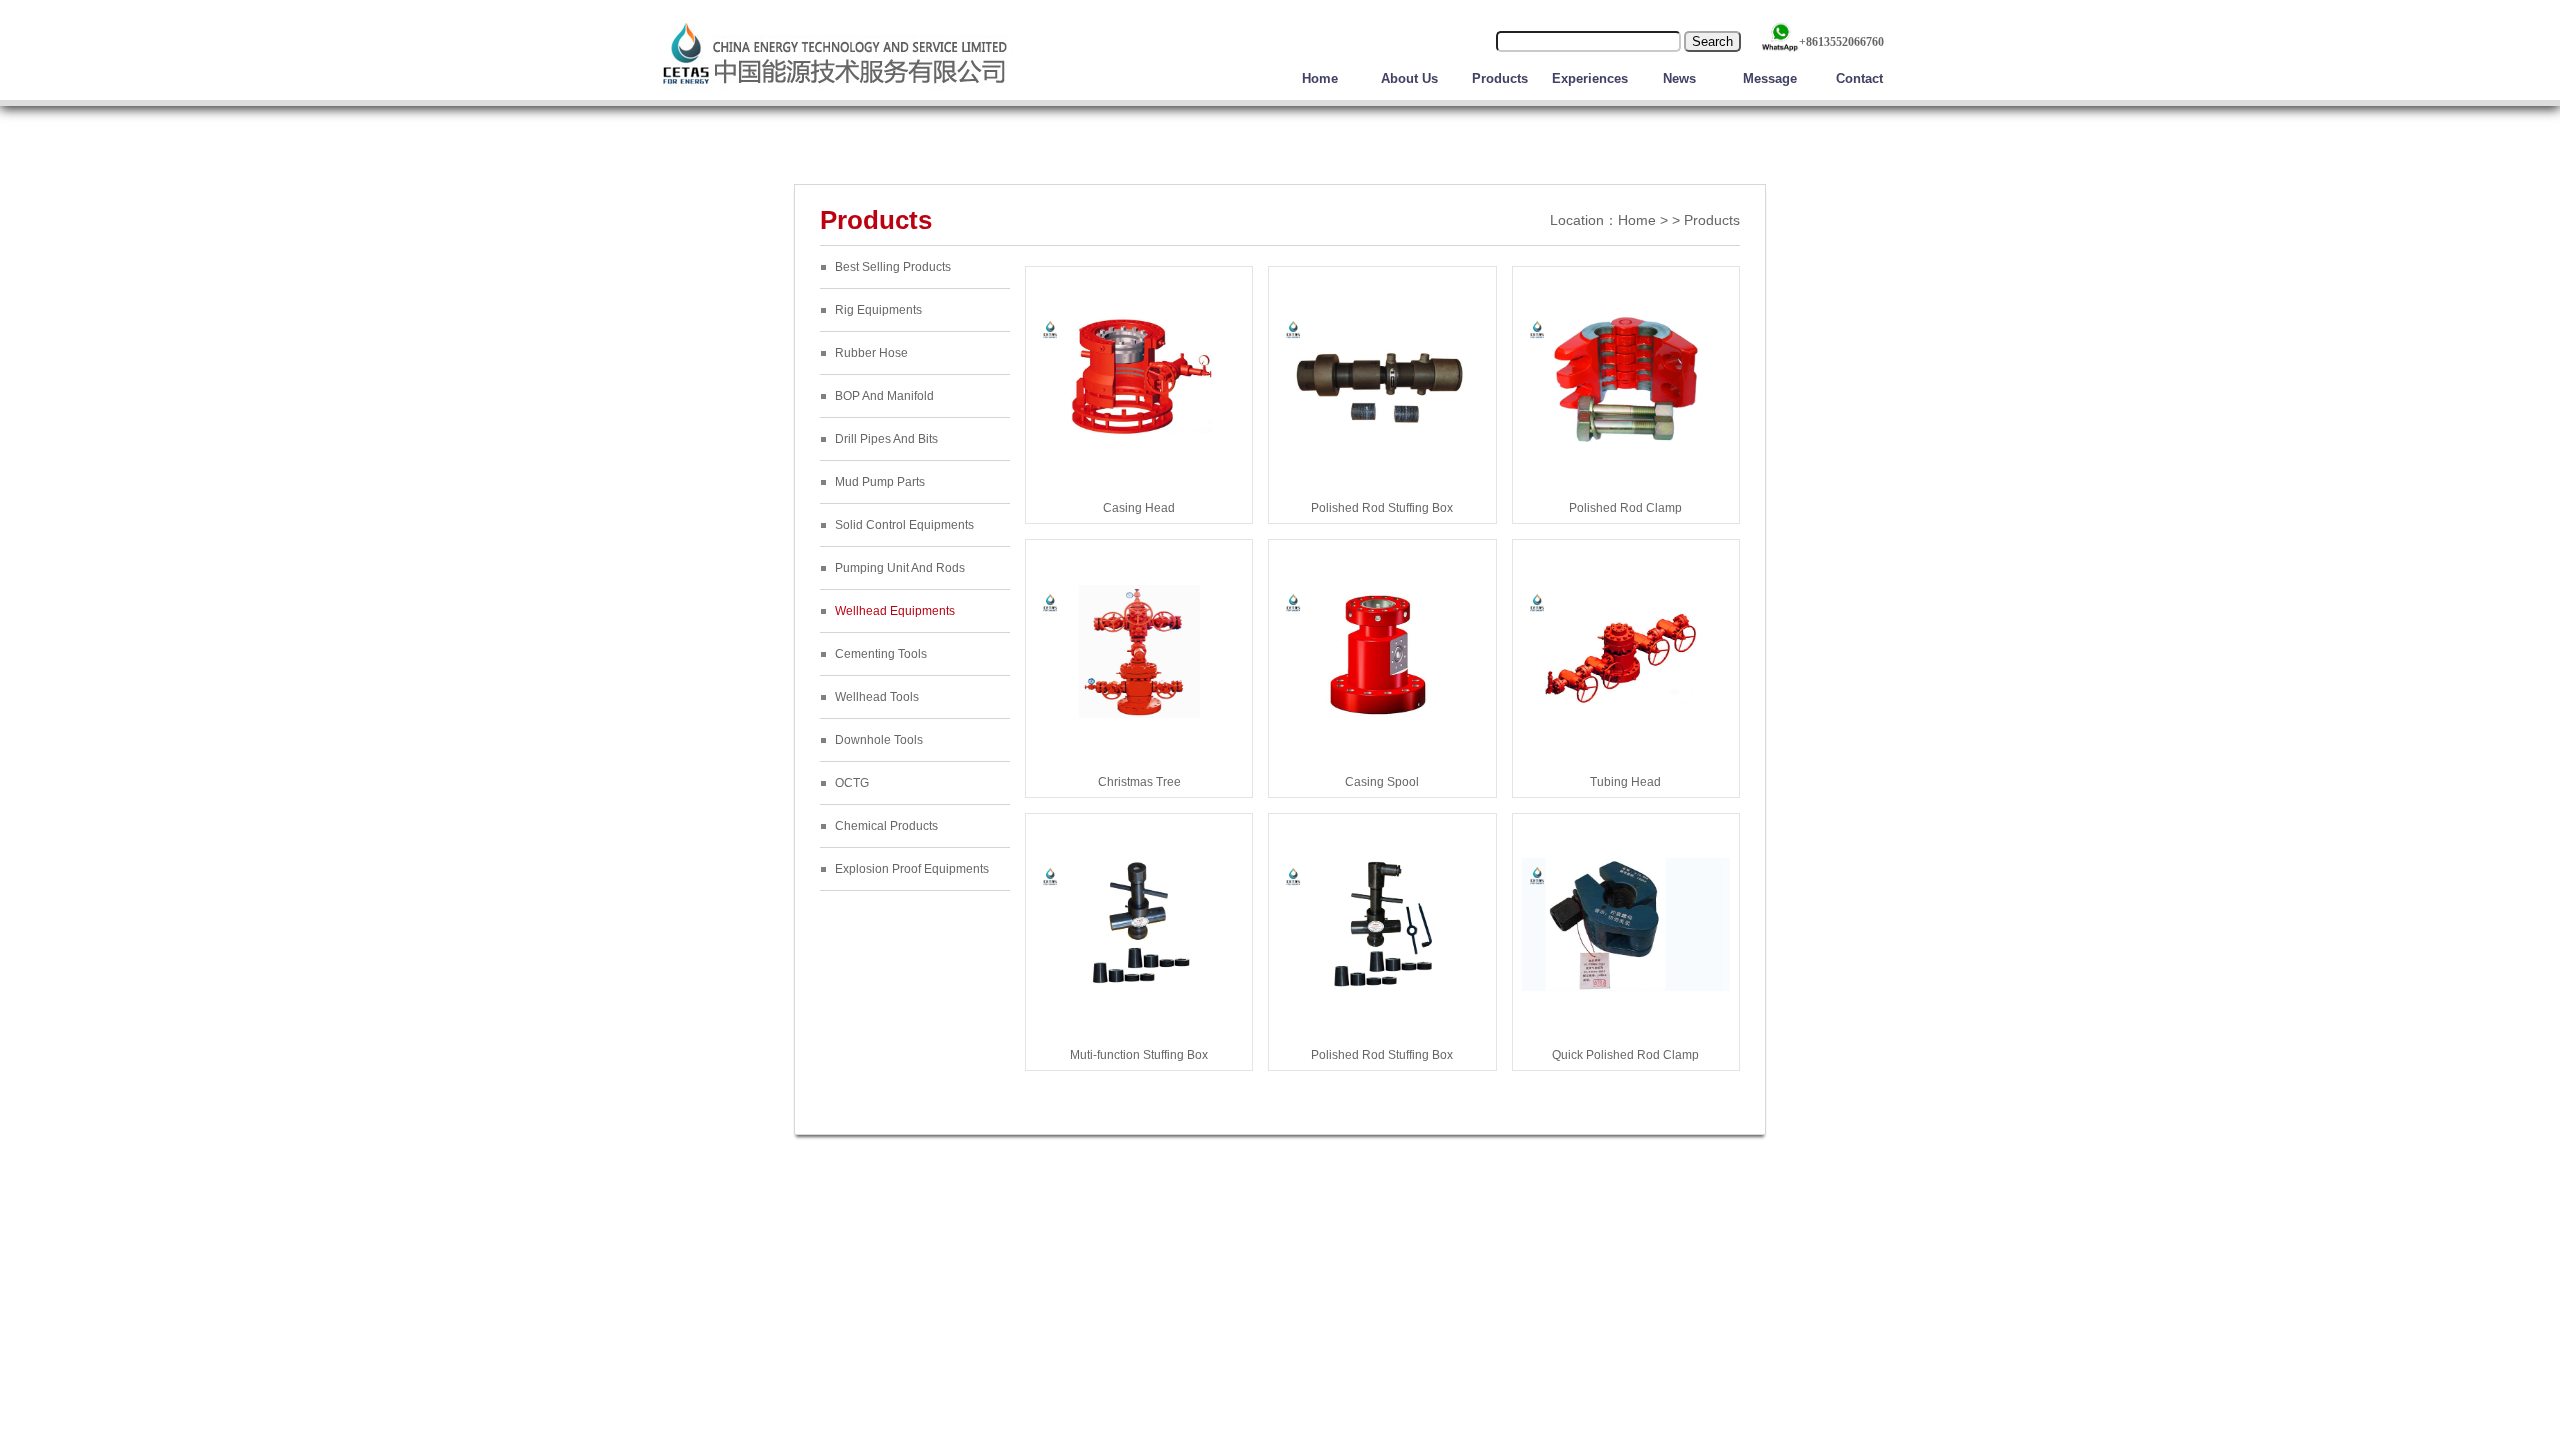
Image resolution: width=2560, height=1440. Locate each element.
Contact (1859, 78)
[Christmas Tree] (1139, 714)
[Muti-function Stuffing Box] (1139, 987)
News (1679, 78)
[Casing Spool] (1382, 714)
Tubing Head (1625, 782)
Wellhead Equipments (895, 611)
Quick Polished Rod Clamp (1625, 1055)
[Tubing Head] (1626, 714)
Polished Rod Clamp (1625, 508)
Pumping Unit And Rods (900, 568)
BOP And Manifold (884, 396)
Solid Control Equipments (904, 525)
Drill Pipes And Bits (886, 439)
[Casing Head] (1139, 440)
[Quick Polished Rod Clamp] (1626, 987)
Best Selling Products (893, 267)
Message (1770, 78)
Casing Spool (1382, 782)
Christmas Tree (1139, 782)
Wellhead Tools (877, 697)
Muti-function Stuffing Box (1139, 1055)
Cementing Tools (881, 654)
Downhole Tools (879, 740)
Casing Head (1139, 508)
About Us (1409, 78)
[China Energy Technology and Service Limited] (835, 89)
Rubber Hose (871, 353)
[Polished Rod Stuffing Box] (1382, 440)
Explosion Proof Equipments (912, 869)
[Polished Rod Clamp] (1626, 440)
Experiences (1590, 78)
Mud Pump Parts (880, 482)
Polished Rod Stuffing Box (1382, 508)
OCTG (852, 783)
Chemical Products (886, 826)
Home (1320, 78)
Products (1500, 78)
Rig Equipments (878, 310)
